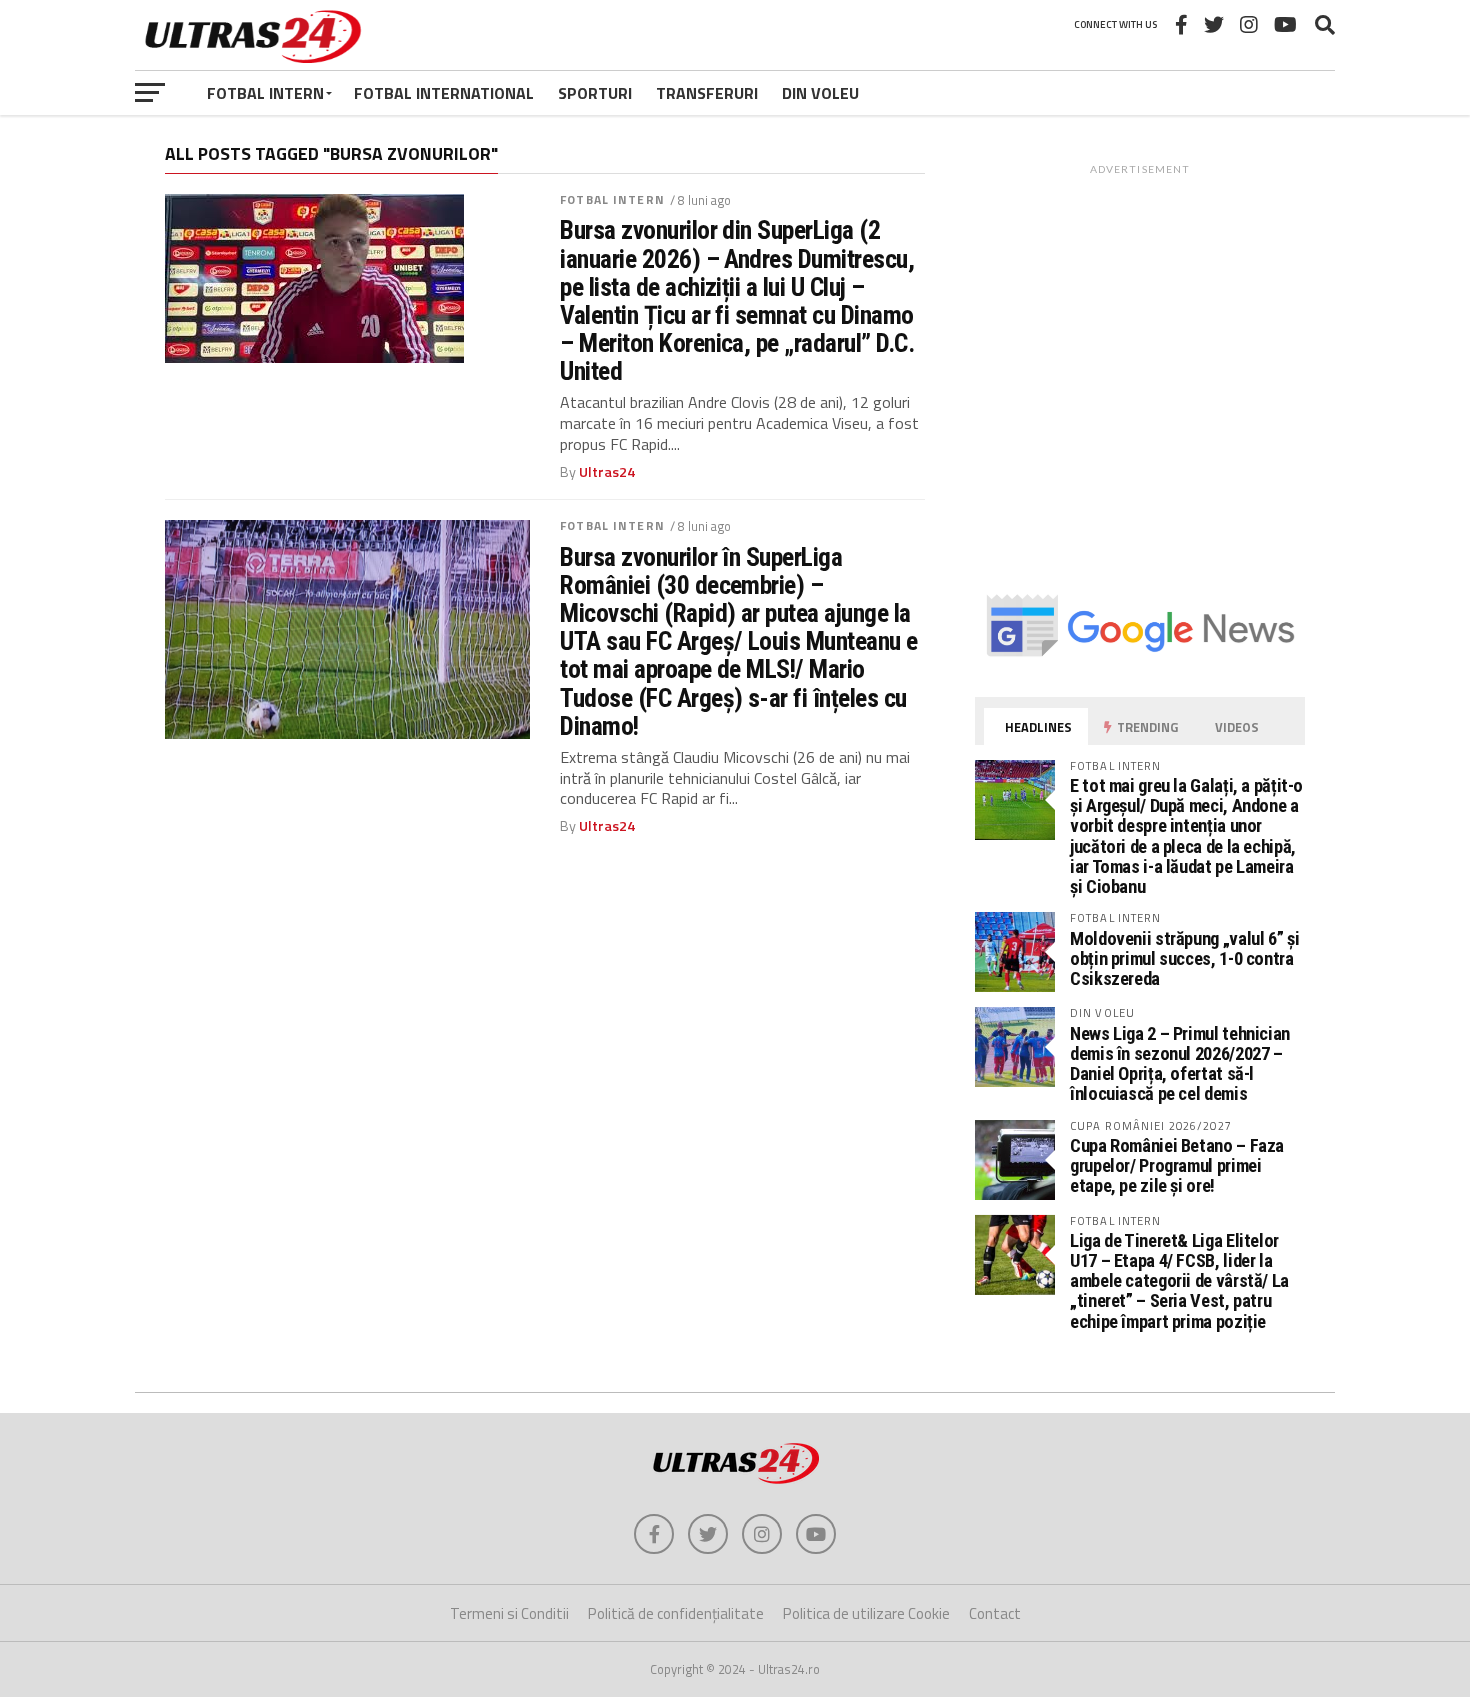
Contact (995, 1613)
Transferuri (707, 93)
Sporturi (595, 93)
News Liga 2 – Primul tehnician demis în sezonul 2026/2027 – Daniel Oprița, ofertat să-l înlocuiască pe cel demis (1180, 1064)
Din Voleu (820, 93)
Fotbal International (444, 93)
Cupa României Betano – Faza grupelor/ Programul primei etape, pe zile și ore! (1177, 1165)
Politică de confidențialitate (676, 1613)
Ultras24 (607, 472)
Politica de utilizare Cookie (866, 1613)
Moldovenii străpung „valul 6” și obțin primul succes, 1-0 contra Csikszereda (1184, 958)
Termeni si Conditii (509, 1613)
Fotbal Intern (265, 93)
